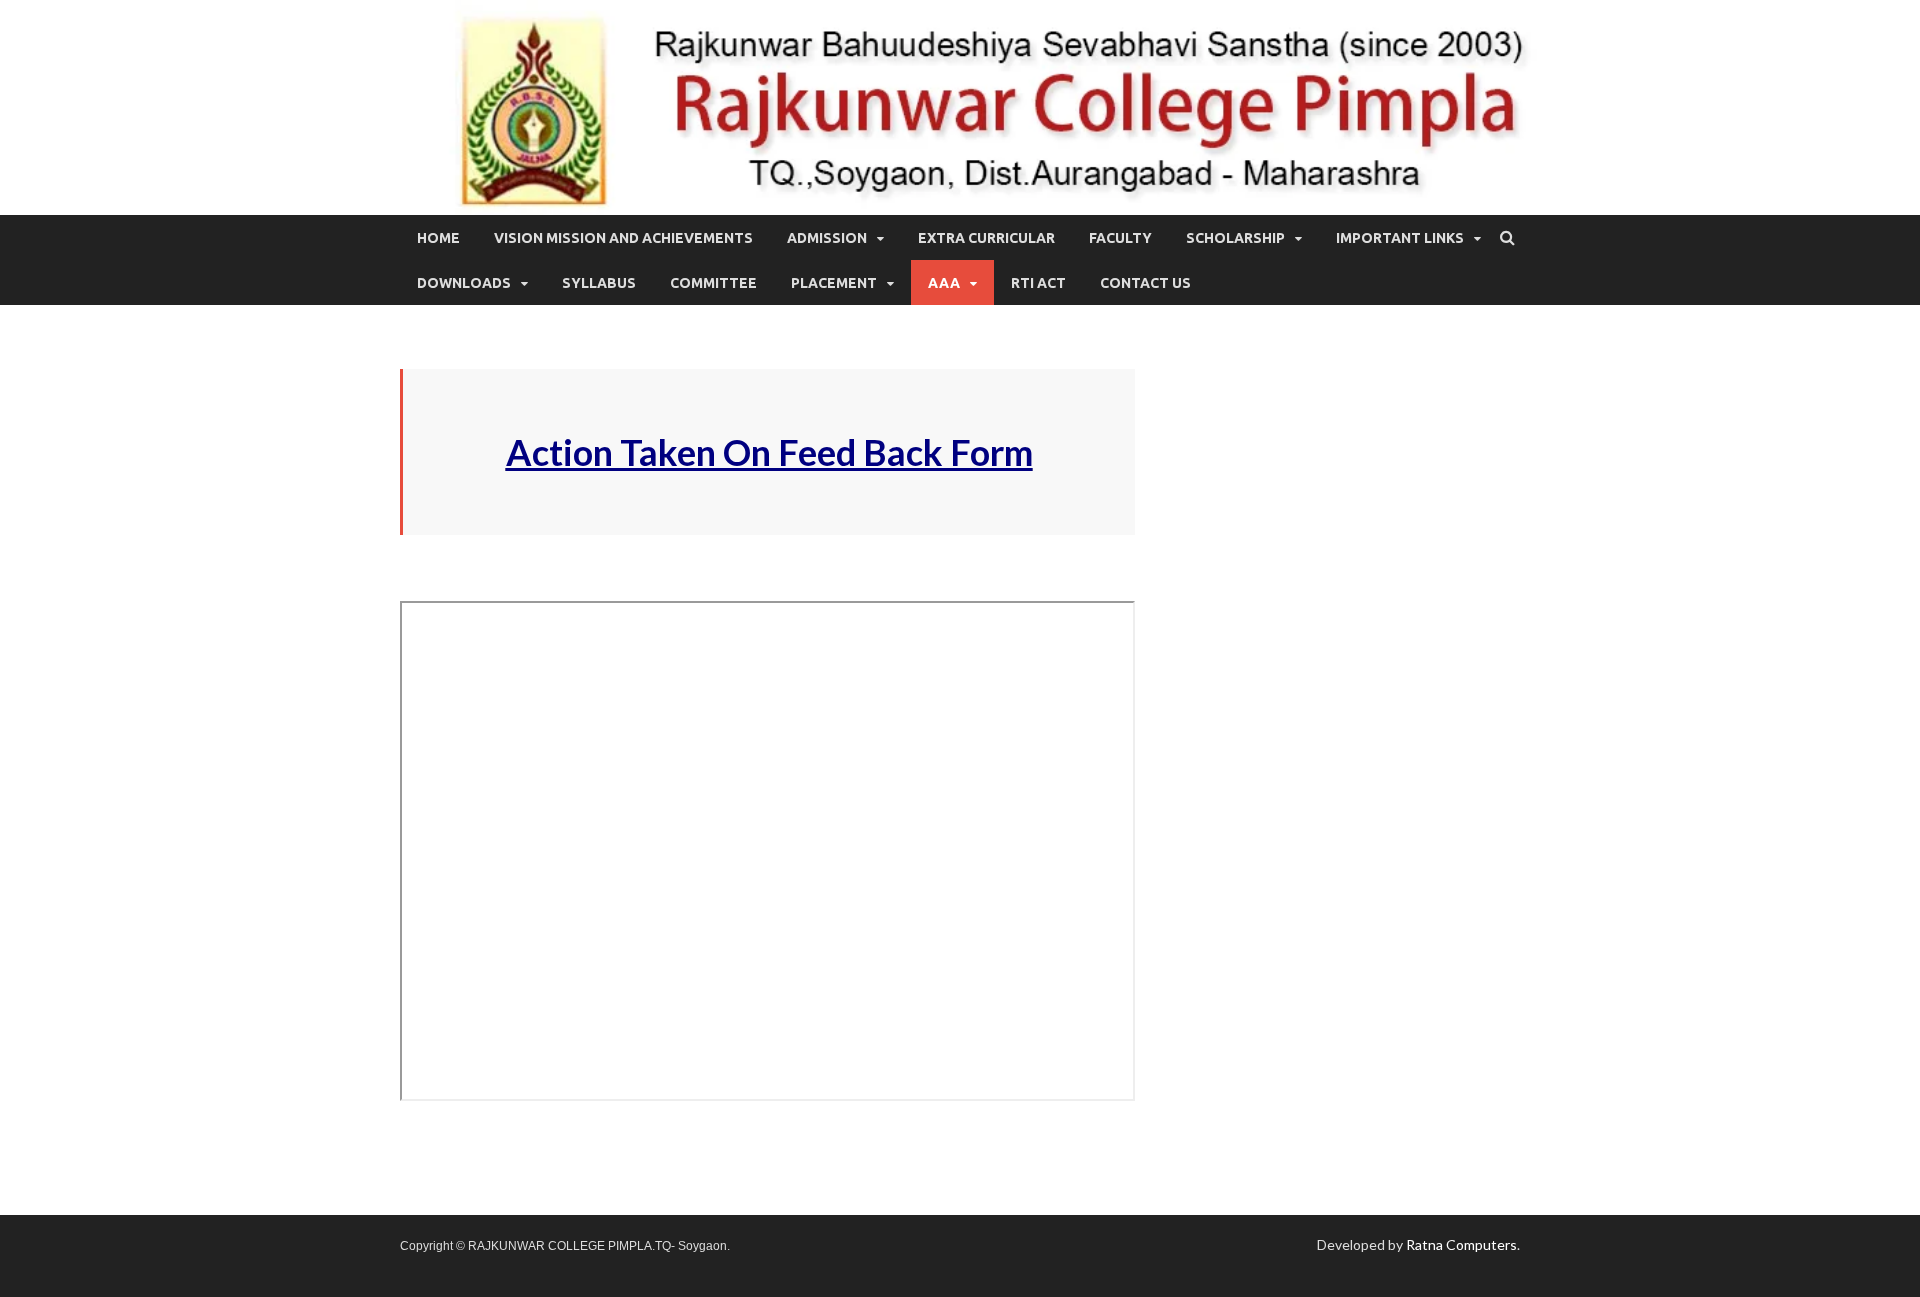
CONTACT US (1145, 283)
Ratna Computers (1461, 1244)
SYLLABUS (599, 283)
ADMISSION (827, 238)
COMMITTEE (713, 283)
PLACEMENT (834, 283)
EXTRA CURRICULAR (986, 238)
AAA (944, 283)
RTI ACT (1038, 283)
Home (438, 238)
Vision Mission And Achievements (623, 238)
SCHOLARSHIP (1235, 238)
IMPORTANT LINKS (1400, 238)
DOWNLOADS (464, 283)
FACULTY (1120, 238)
